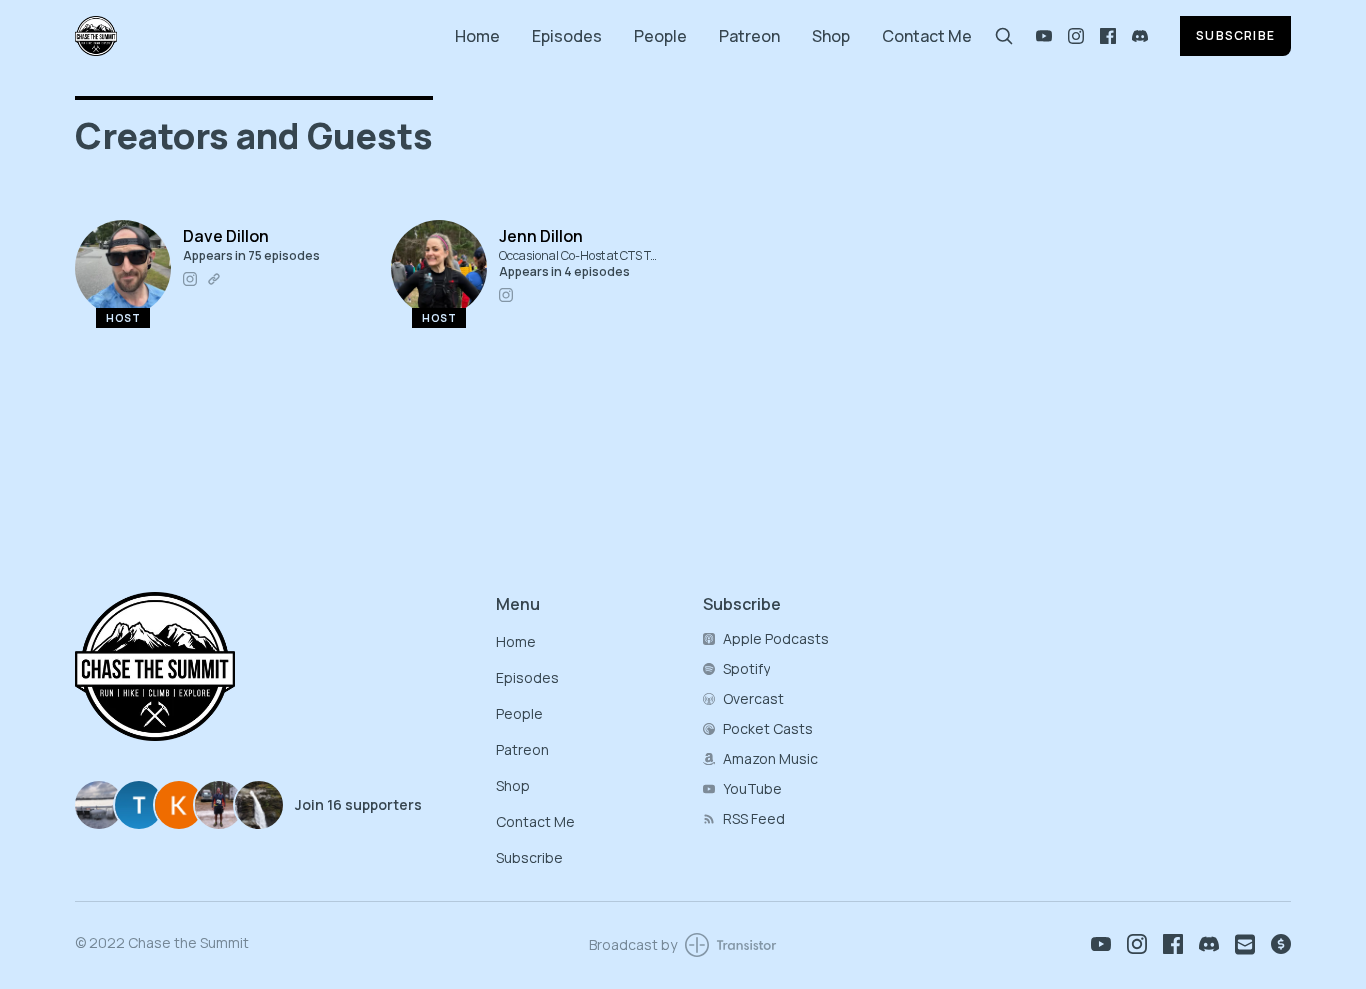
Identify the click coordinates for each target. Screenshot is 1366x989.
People (660, 36)
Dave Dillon (226, 236)
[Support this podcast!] (1281, 944)
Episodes (567, 36)
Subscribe (1235, 35)
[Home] (253, 35)
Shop (831, 36)
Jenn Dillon (541, 236)
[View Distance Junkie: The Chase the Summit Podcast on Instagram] (1076, 36)
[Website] (214, 279)
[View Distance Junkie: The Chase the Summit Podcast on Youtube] (1044, 36)
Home (477, 36)
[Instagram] (190, 279)
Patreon (749, 36)
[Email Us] (1245, 944)
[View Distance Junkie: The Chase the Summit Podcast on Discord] (1140, 36)
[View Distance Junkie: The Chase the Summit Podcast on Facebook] (1108, 36)
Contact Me (927, 36)
